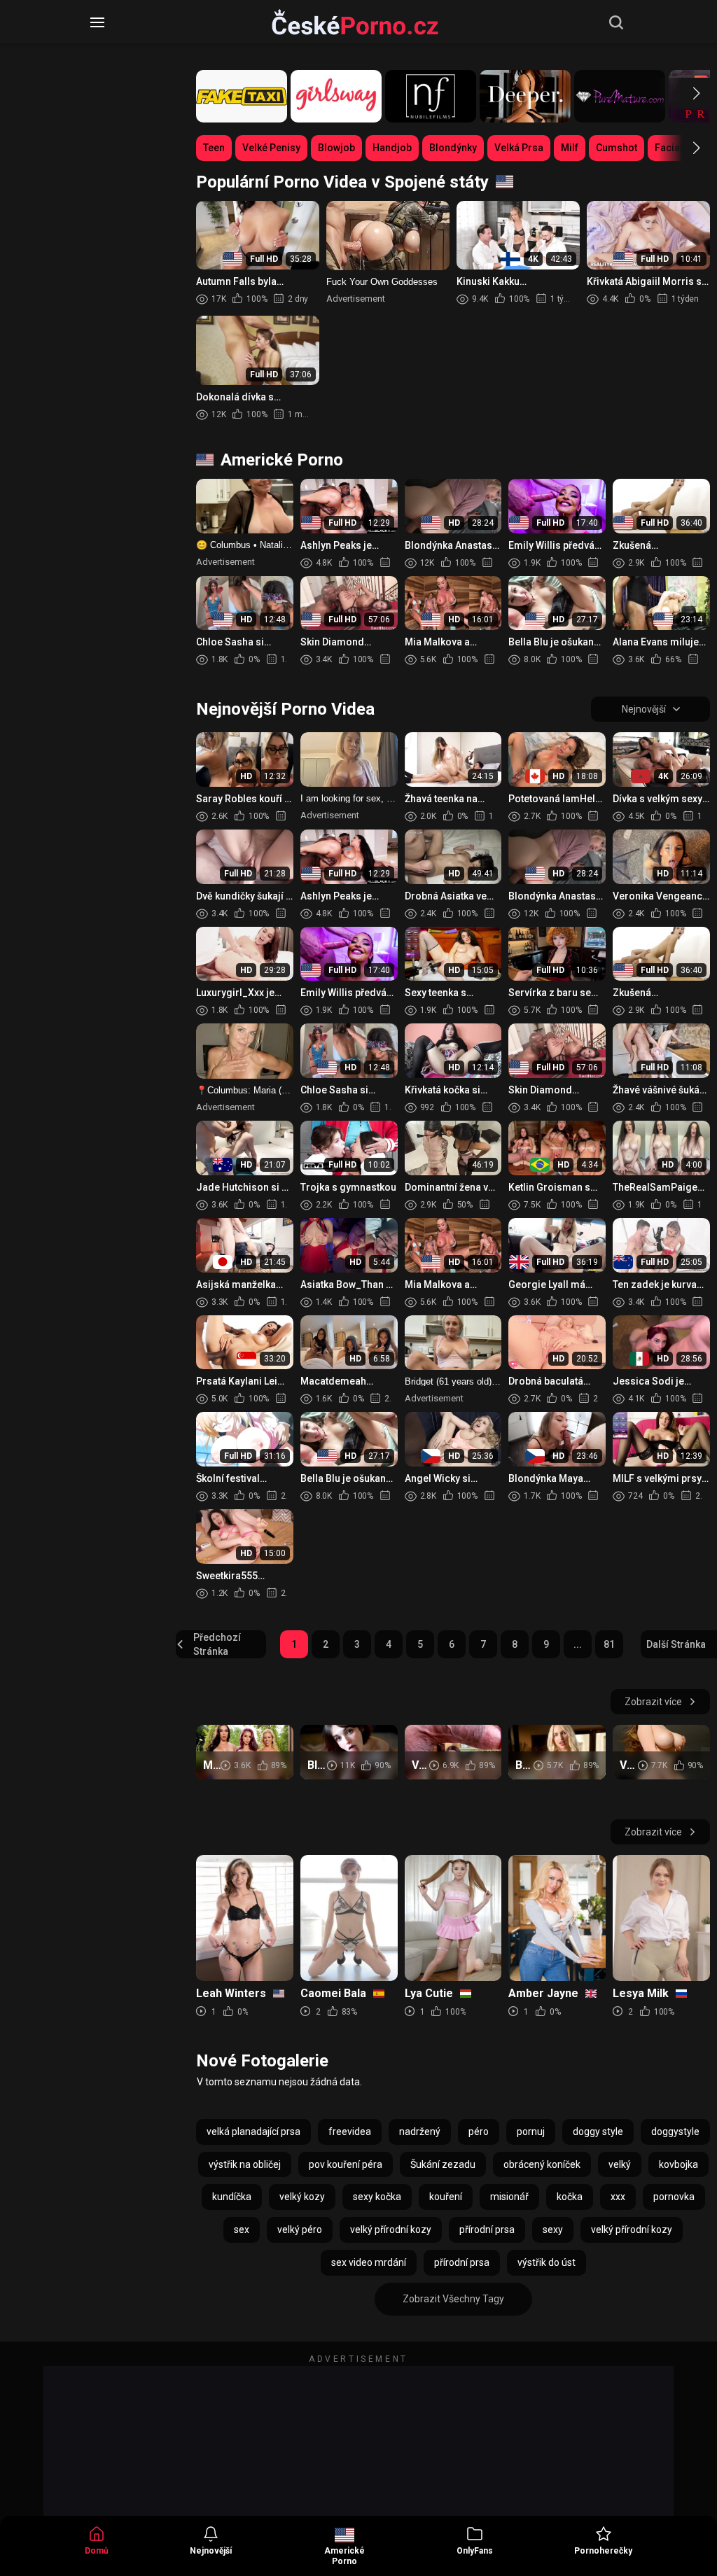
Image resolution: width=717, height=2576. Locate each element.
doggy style (598, 2131)
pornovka (674, 2197)
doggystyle (675, 2131)
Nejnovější (211, 2551)
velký (620, 2164)
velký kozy (302, 2197)
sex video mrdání (369, 2262)
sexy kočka (377, 2197)
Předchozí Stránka (217, 1644)
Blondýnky (453, 148)
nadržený (420, 2131)
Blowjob (336, 148)
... (578, 1644)
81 (609, 1644)
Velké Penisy (271, 148)
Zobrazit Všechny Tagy (453, 2299)
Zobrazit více (653, 1702)
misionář (509, 2197)
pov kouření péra (346, 2164)
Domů (97, 2551)
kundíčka (232, 2197)
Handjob (392, 148)
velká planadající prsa (253, 2131)
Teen (214, 148)
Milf (570, 148)
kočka (570, 2197)
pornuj (531, 2131)
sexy (553, 2229)
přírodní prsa (487, 2229)
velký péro (300, 2229)
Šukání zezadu (443, 2164)
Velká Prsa (519, 148)
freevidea (350, 2131)
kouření (446, 2197)
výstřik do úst (547, 2262)
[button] (684, 93)
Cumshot (617, 148)
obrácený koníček (542, 2164)
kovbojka (678, 2164)
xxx (618, 2197)
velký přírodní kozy (391, 2229)
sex (242, 2229)
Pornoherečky (603, 2551)
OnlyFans (475, 2551)
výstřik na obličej (245, 2164)
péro (479, 2131)
